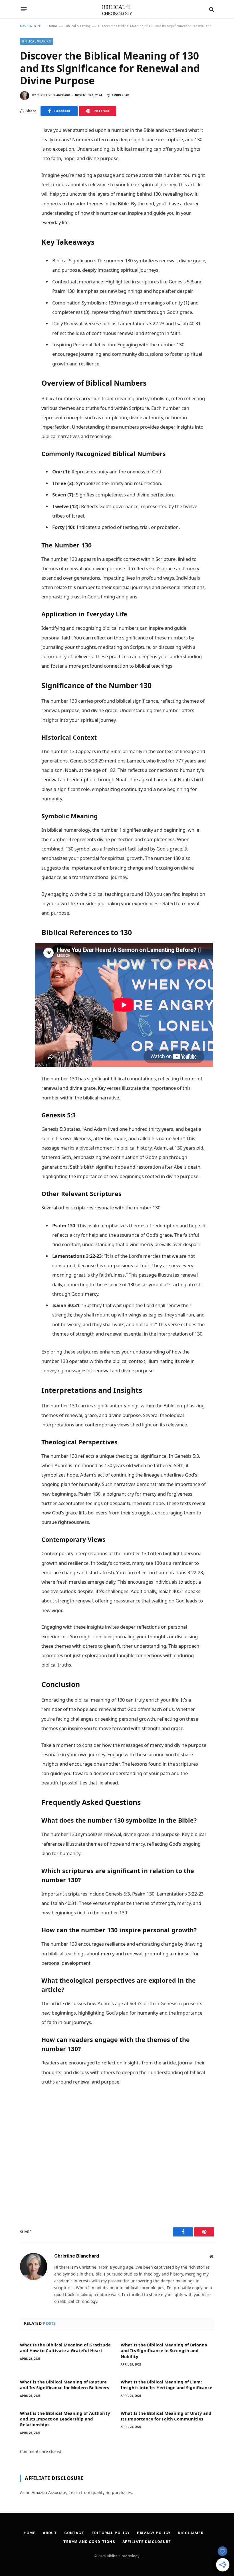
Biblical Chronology (123, 2556)
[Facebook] (26, 144)
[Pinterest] (26, 156)
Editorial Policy (111, 2533)
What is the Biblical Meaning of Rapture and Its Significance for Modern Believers (64, 2385)
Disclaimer (190, 2533)
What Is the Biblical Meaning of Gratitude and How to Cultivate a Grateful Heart (65, 2348)
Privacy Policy (154, 2533)
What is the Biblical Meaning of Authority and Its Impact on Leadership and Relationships (65, 2419)
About (50, 2533)
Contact (74, 2533)
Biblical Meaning (77, 26)
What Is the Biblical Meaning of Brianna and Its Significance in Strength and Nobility (164, 2351)
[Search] (211, 9)
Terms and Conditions (89, 2542)
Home (52, 26)
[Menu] (24, 9)
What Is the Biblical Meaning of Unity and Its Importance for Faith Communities (166, 2416)
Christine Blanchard (53, 95)
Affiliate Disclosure (147, 2542)
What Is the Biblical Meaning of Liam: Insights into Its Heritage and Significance (167, 2385)
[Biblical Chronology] (117, 9)
